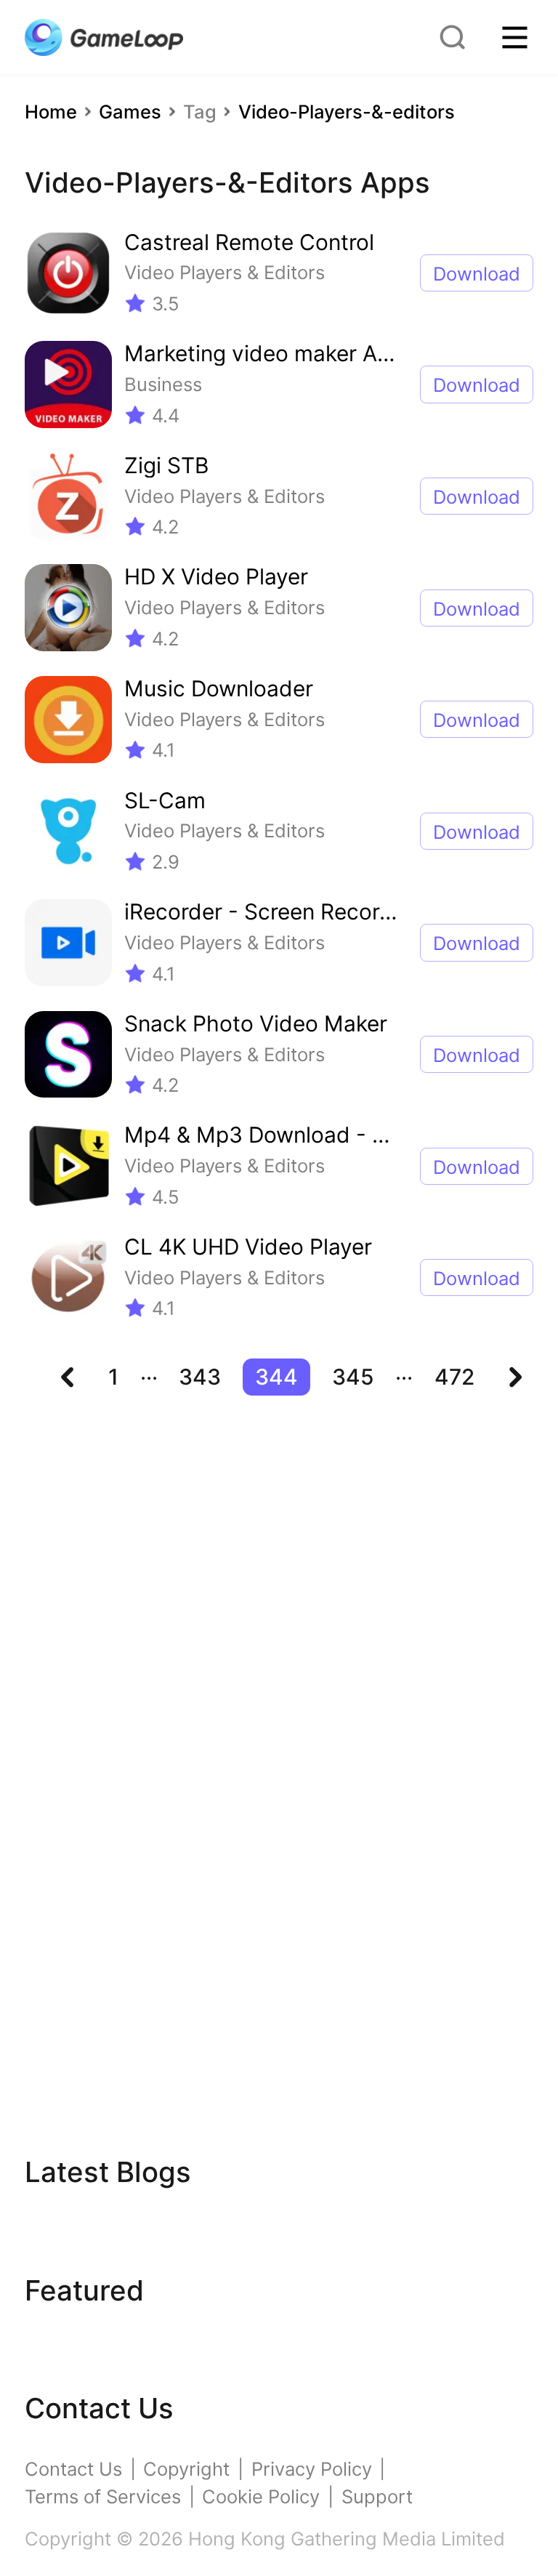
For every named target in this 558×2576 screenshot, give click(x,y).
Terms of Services (103, 2496)
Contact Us (73, 2469)
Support (377, 2496)
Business (163, 384)
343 (200, 1377)
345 (353, 1377)
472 (454, 1377)
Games (130, 112)
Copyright (186, 2469)
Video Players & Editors (225, 272)
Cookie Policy (261, 2496)
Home (51, 112)
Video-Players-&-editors (347, 112)
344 (276, 1377)
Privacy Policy (312, 2469)
